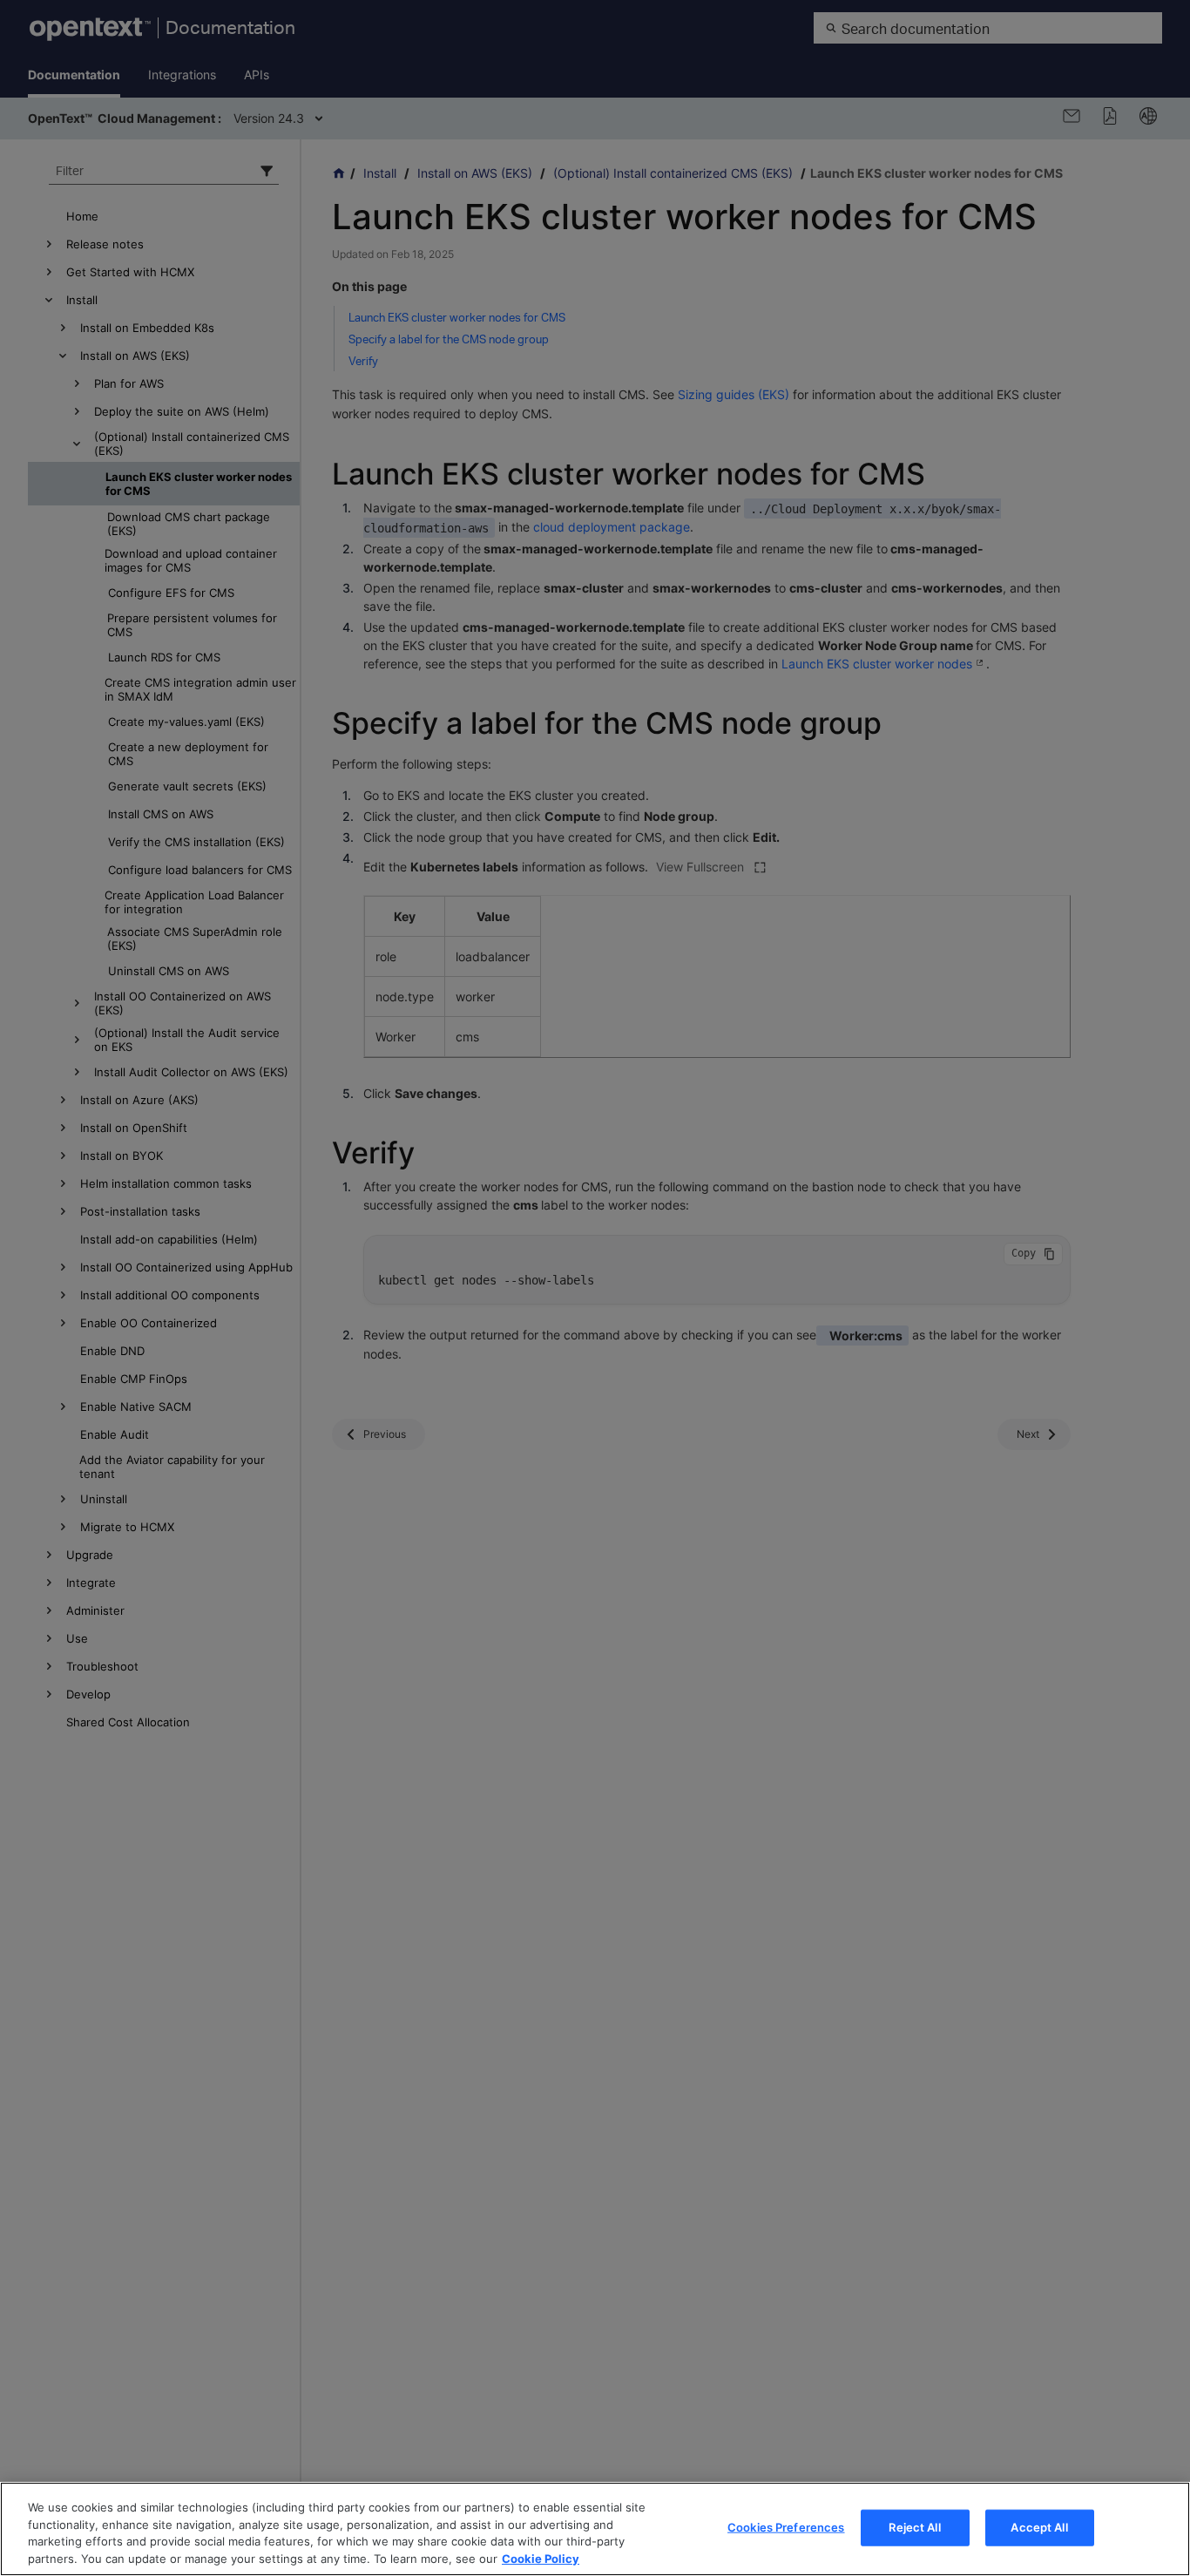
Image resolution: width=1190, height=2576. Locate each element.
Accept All (1039, 2527)
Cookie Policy (541, 2558)
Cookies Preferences (786, 2527)
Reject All (914, 2527)
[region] (595, 2529)
